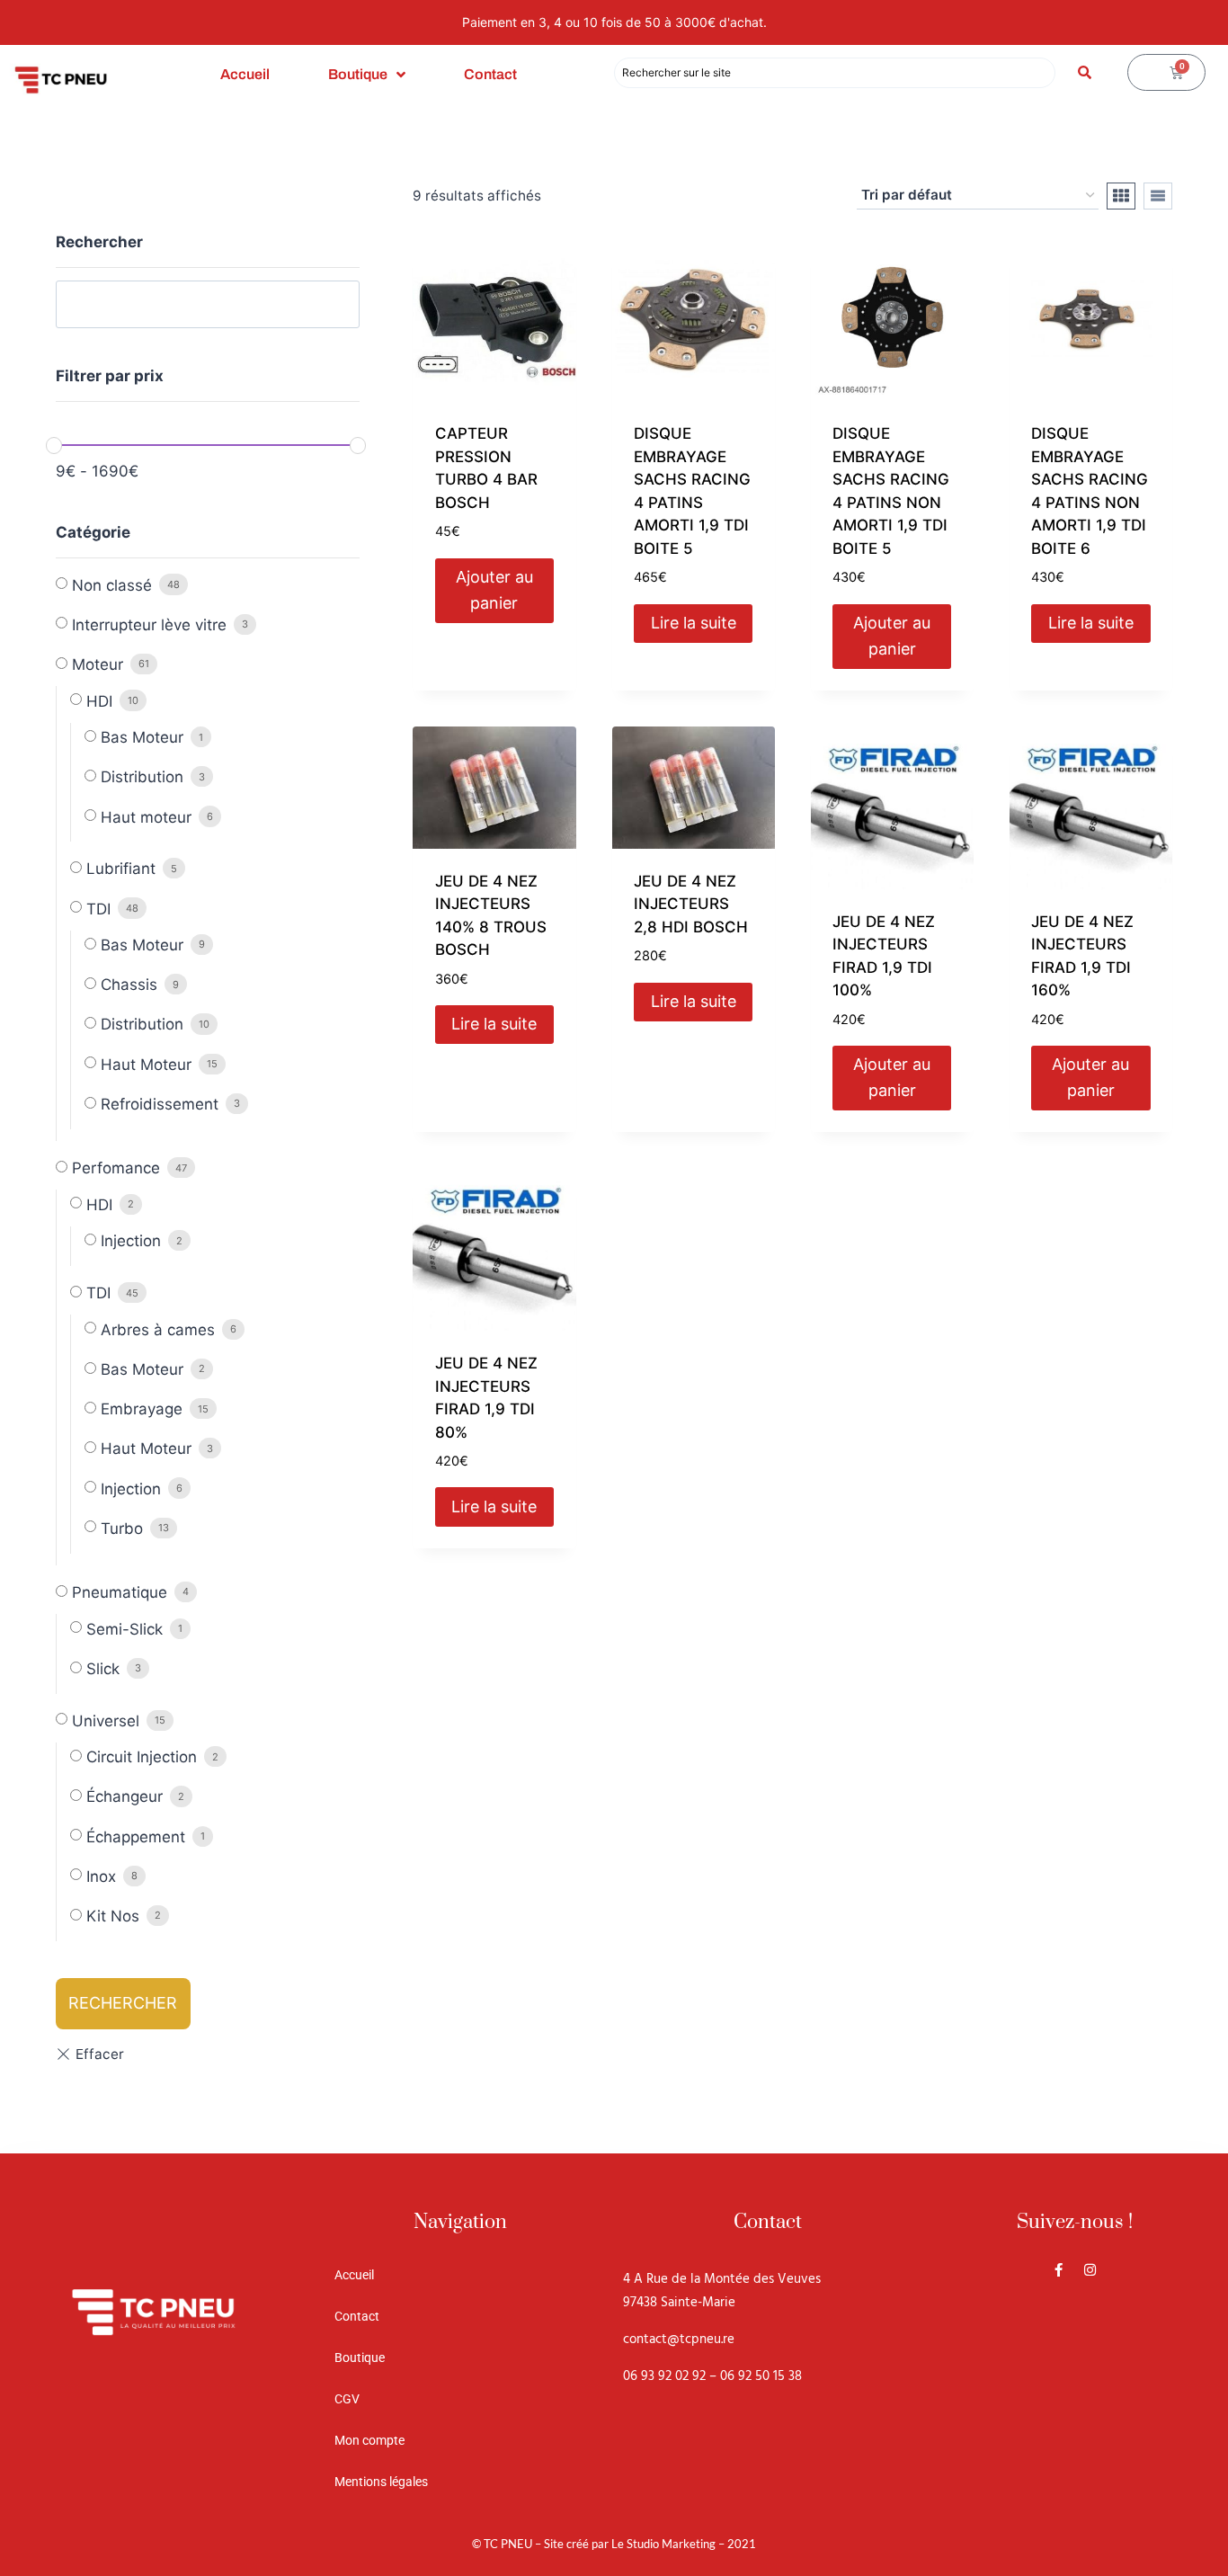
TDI (98, 909)
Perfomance (116, 1168)
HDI (99, 701)
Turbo (122, 1529)
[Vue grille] (1121, 196)
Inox (101, 1876)
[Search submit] (1085, 72)
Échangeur (125, 1796)
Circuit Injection (142, 1757)
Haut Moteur (146, 1065)
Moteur (98, 664)
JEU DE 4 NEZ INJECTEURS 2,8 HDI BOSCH (691, 904)
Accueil (245, 74)
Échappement (136, 1837)
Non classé (112, 585)
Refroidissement (160, 1104)
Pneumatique (120, 1592)
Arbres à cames (158, 1330)
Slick (103, 1669)
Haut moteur (146, 817)
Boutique (358, 74)
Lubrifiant (121, 869)
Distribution (142, 777)
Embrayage (142, 1409)
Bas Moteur (142, 737)
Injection (131, 1241)
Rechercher (123, 2003)
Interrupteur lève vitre (149, 625)
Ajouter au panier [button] (494, 590)
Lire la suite (694, 623)
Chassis (129, 985)
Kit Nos (113, 1916)
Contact (490, 74)
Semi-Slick (125, 1629)
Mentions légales (381, 2482)
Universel (106, 1721)
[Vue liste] (1158, 196)
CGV (347, 2399)
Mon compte (369, 2440)
